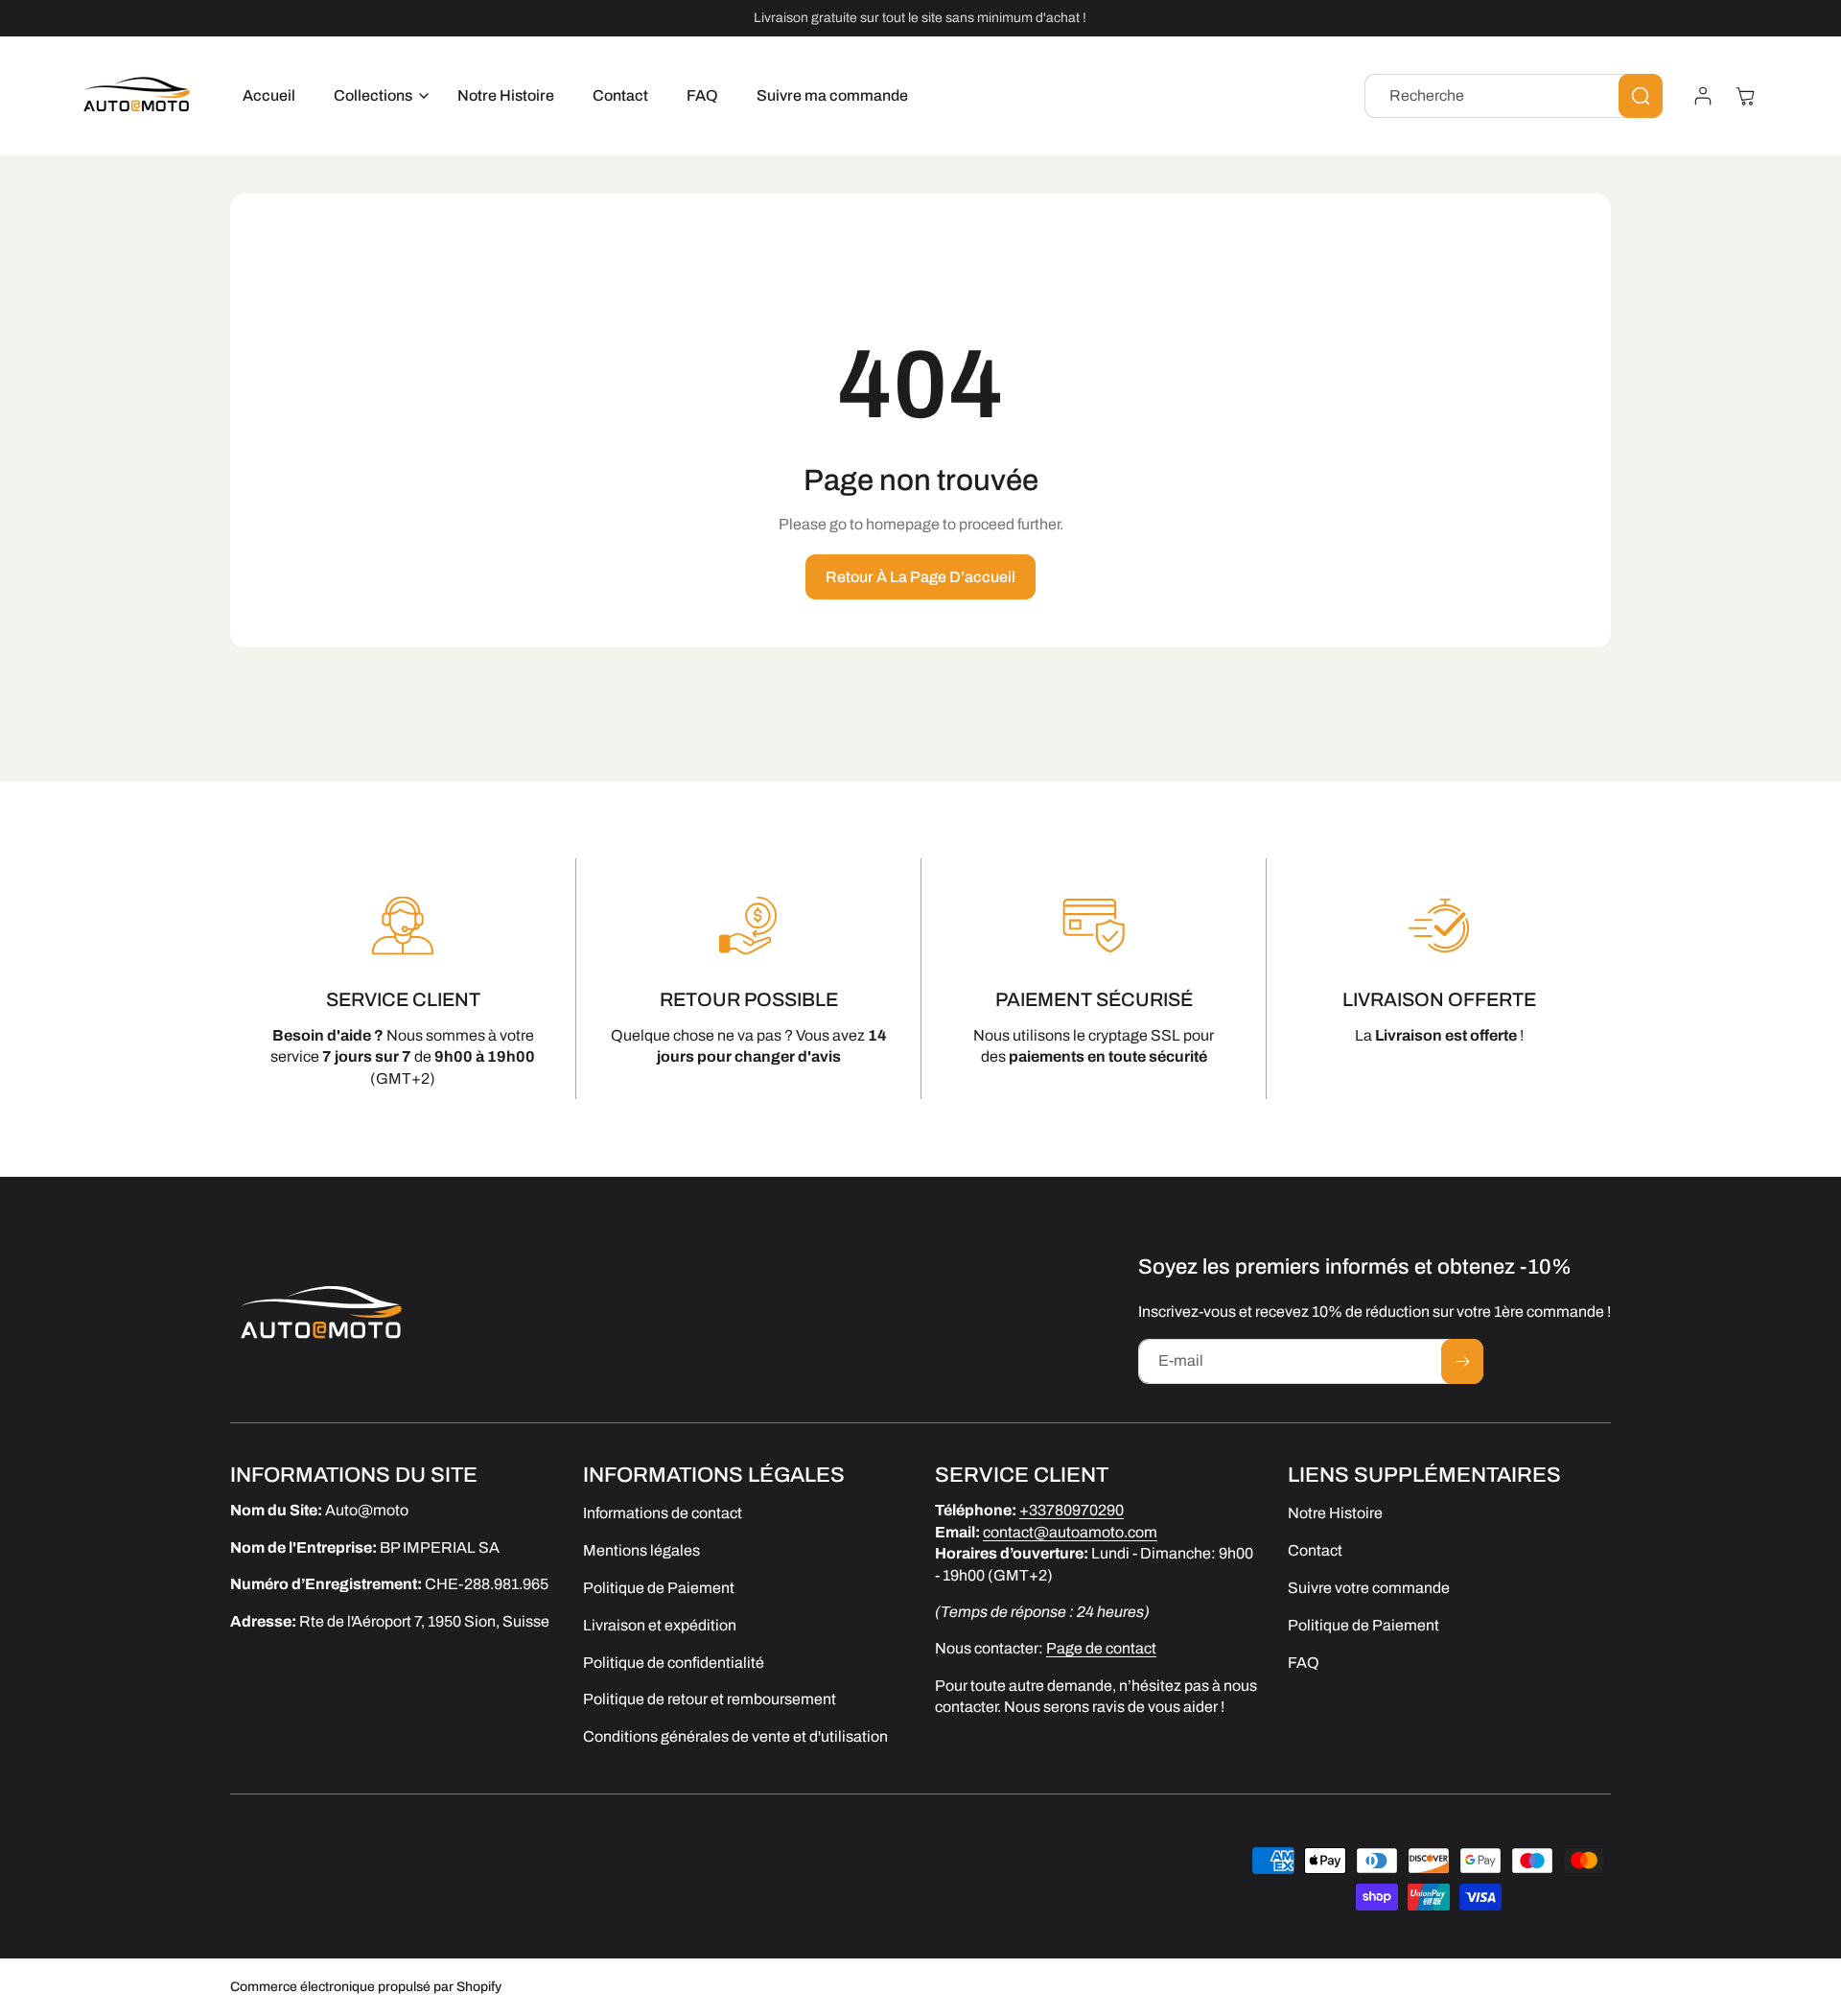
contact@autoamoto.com (1070, 1531)
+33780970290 (1072, 1510)
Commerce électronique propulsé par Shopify (366, 1987)
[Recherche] (1641, 96)
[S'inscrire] (1462, 1361)
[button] (376, 96)
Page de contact (1101, 1648)
